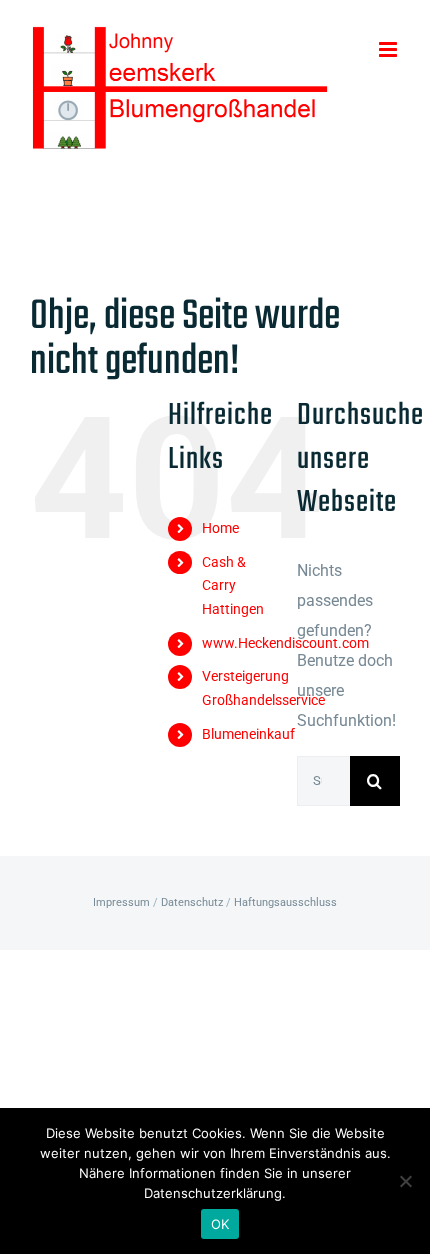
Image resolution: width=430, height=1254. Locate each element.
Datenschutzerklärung (213, 1193)
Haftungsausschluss (285, 902)
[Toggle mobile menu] (389, 49)
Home (220, 528)
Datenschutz (192, 902)
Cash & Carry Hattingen (233, 586)
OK (220, 1224)
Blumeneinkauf (248, 734)
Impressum (121, 902)
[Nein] (405, 1181)
